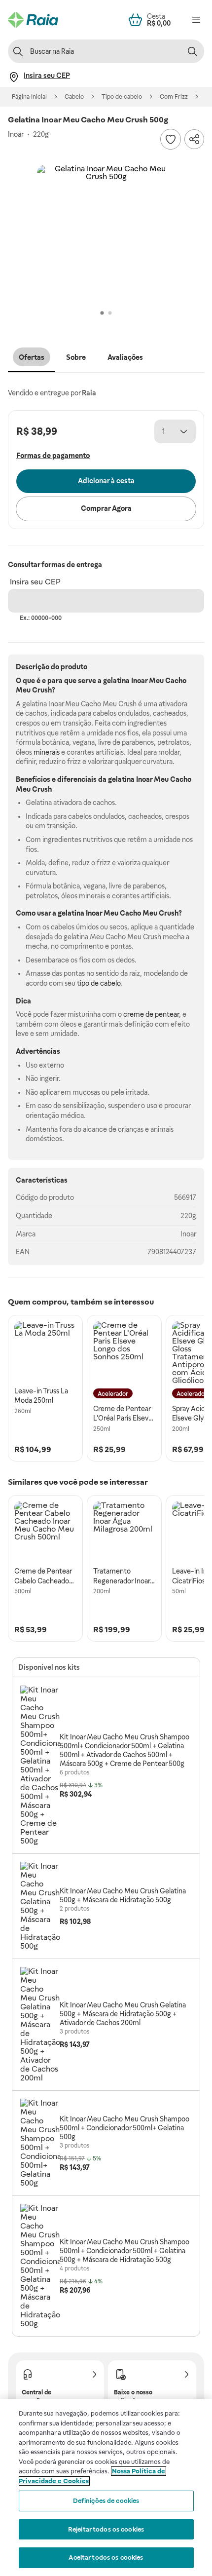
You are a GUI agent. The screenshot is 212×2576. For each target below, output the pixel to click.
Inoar (188, 1234)
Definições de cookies (106, 2501)
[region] (106, 2487)
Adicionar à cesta (106, 481)
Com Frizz (174, 97)
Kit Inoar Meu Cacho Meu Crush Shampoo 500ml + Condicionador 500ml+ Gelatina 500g (124, 2128)
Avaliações (125, 357)
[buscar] (192, 51)
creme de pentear (151, 1014)
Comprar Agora (106, 508)
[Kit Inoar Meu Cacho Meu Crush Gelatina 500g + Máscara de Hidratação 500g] (40, 1906)
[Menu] (196, 20)
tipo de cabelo (99, 983)
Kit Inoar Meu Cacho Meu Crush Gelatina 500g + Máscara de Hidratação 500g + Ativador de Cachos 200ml (123, 2014)
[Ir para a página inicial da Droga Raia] (33, 20)
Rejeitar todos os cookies (106, 2529)
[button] (106, 234)
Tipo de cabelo (122, 97)
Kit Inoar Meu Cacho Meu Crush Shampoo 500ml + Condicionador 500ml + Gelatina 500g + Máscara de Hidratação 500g (124, 2251)
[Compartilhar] (194, 139)
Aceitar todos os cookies (106, 2557)
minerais (47, 752)
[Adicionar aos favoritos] (171, 139)
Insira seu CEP (35, 582)
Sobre (76, 357)
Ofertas (32, 357)
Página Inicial (29, 97)
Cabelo (74, 97)
